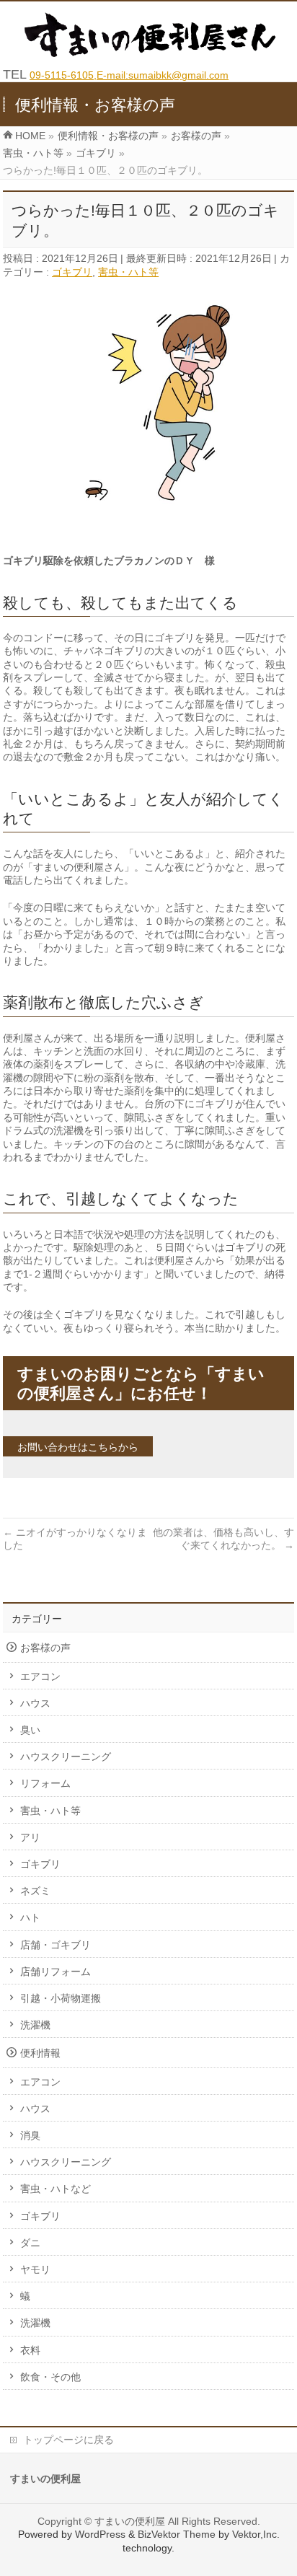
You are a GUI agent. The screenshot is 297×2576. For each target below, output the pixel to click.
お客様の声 (45, 1648)
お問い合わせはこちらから (78, 1447)
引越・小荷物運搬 (61, 1998)
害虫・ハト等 (128, 272)
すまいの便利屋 (130, 2521)
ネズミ (35, 1891)
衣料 (30, 2350)
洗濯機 (35, 2025)
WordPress (100, 2534)
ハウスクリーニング (66, 1757)
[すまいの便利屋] (154, 53)
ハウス (35, 1703)
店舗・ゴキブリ (56, 1945)
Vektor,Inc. (256, 2534)
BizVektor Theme (177, 2534)
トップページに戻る (68, 2440)
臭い (30, 1730)
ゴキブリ (72, 272)
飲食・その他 (50, 2377)
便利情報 (40, 2053)
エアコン (40, 1676)
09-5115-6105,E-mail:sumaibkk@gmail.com (129, 75)
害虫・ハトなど (56, 2189)
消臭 (30, 2135)
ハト (30, 1917)
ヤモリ (35, 2269)
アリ (30, 1837)
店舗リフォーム (56, 1971)
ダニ (30, 2243)
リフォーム (45, 1783)
